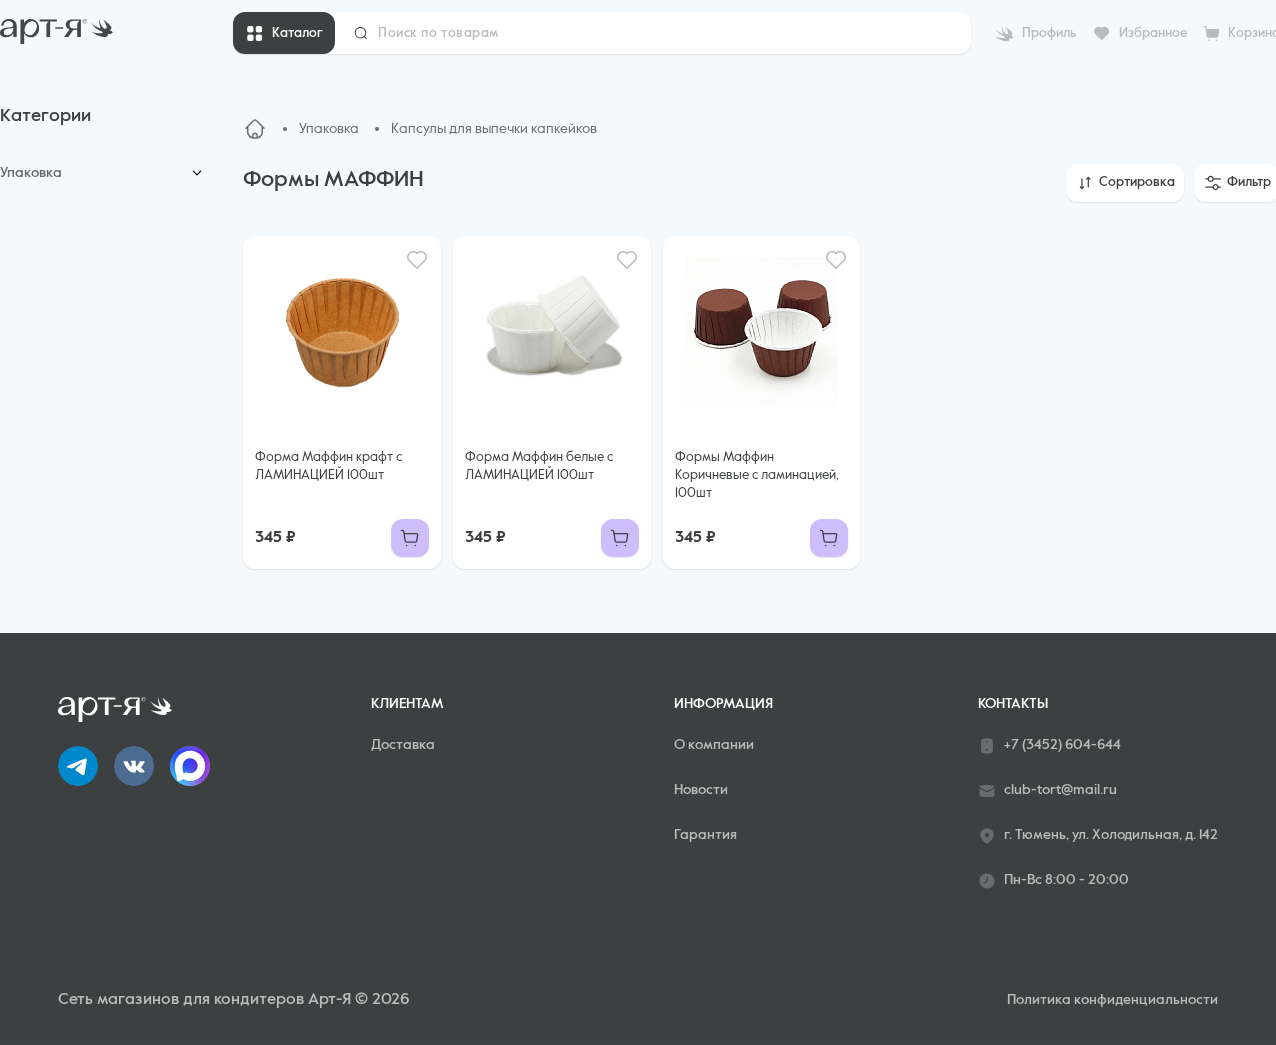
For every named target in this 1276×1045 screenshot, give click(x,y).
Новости (701, 790)
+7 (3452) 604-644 (1062, 745)
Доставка (403, 745)
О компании (714, 745)
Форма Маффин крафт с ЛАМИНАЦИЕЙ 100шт (328, 466)
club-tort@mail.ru (1060, 790)
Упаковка (31, 173)
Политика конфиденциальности (1112, 1000)
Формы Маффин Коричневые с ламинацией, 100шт (757, 475)
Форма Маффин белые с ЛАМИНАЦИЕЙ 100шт (539, 466)
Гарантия (705, 835)
